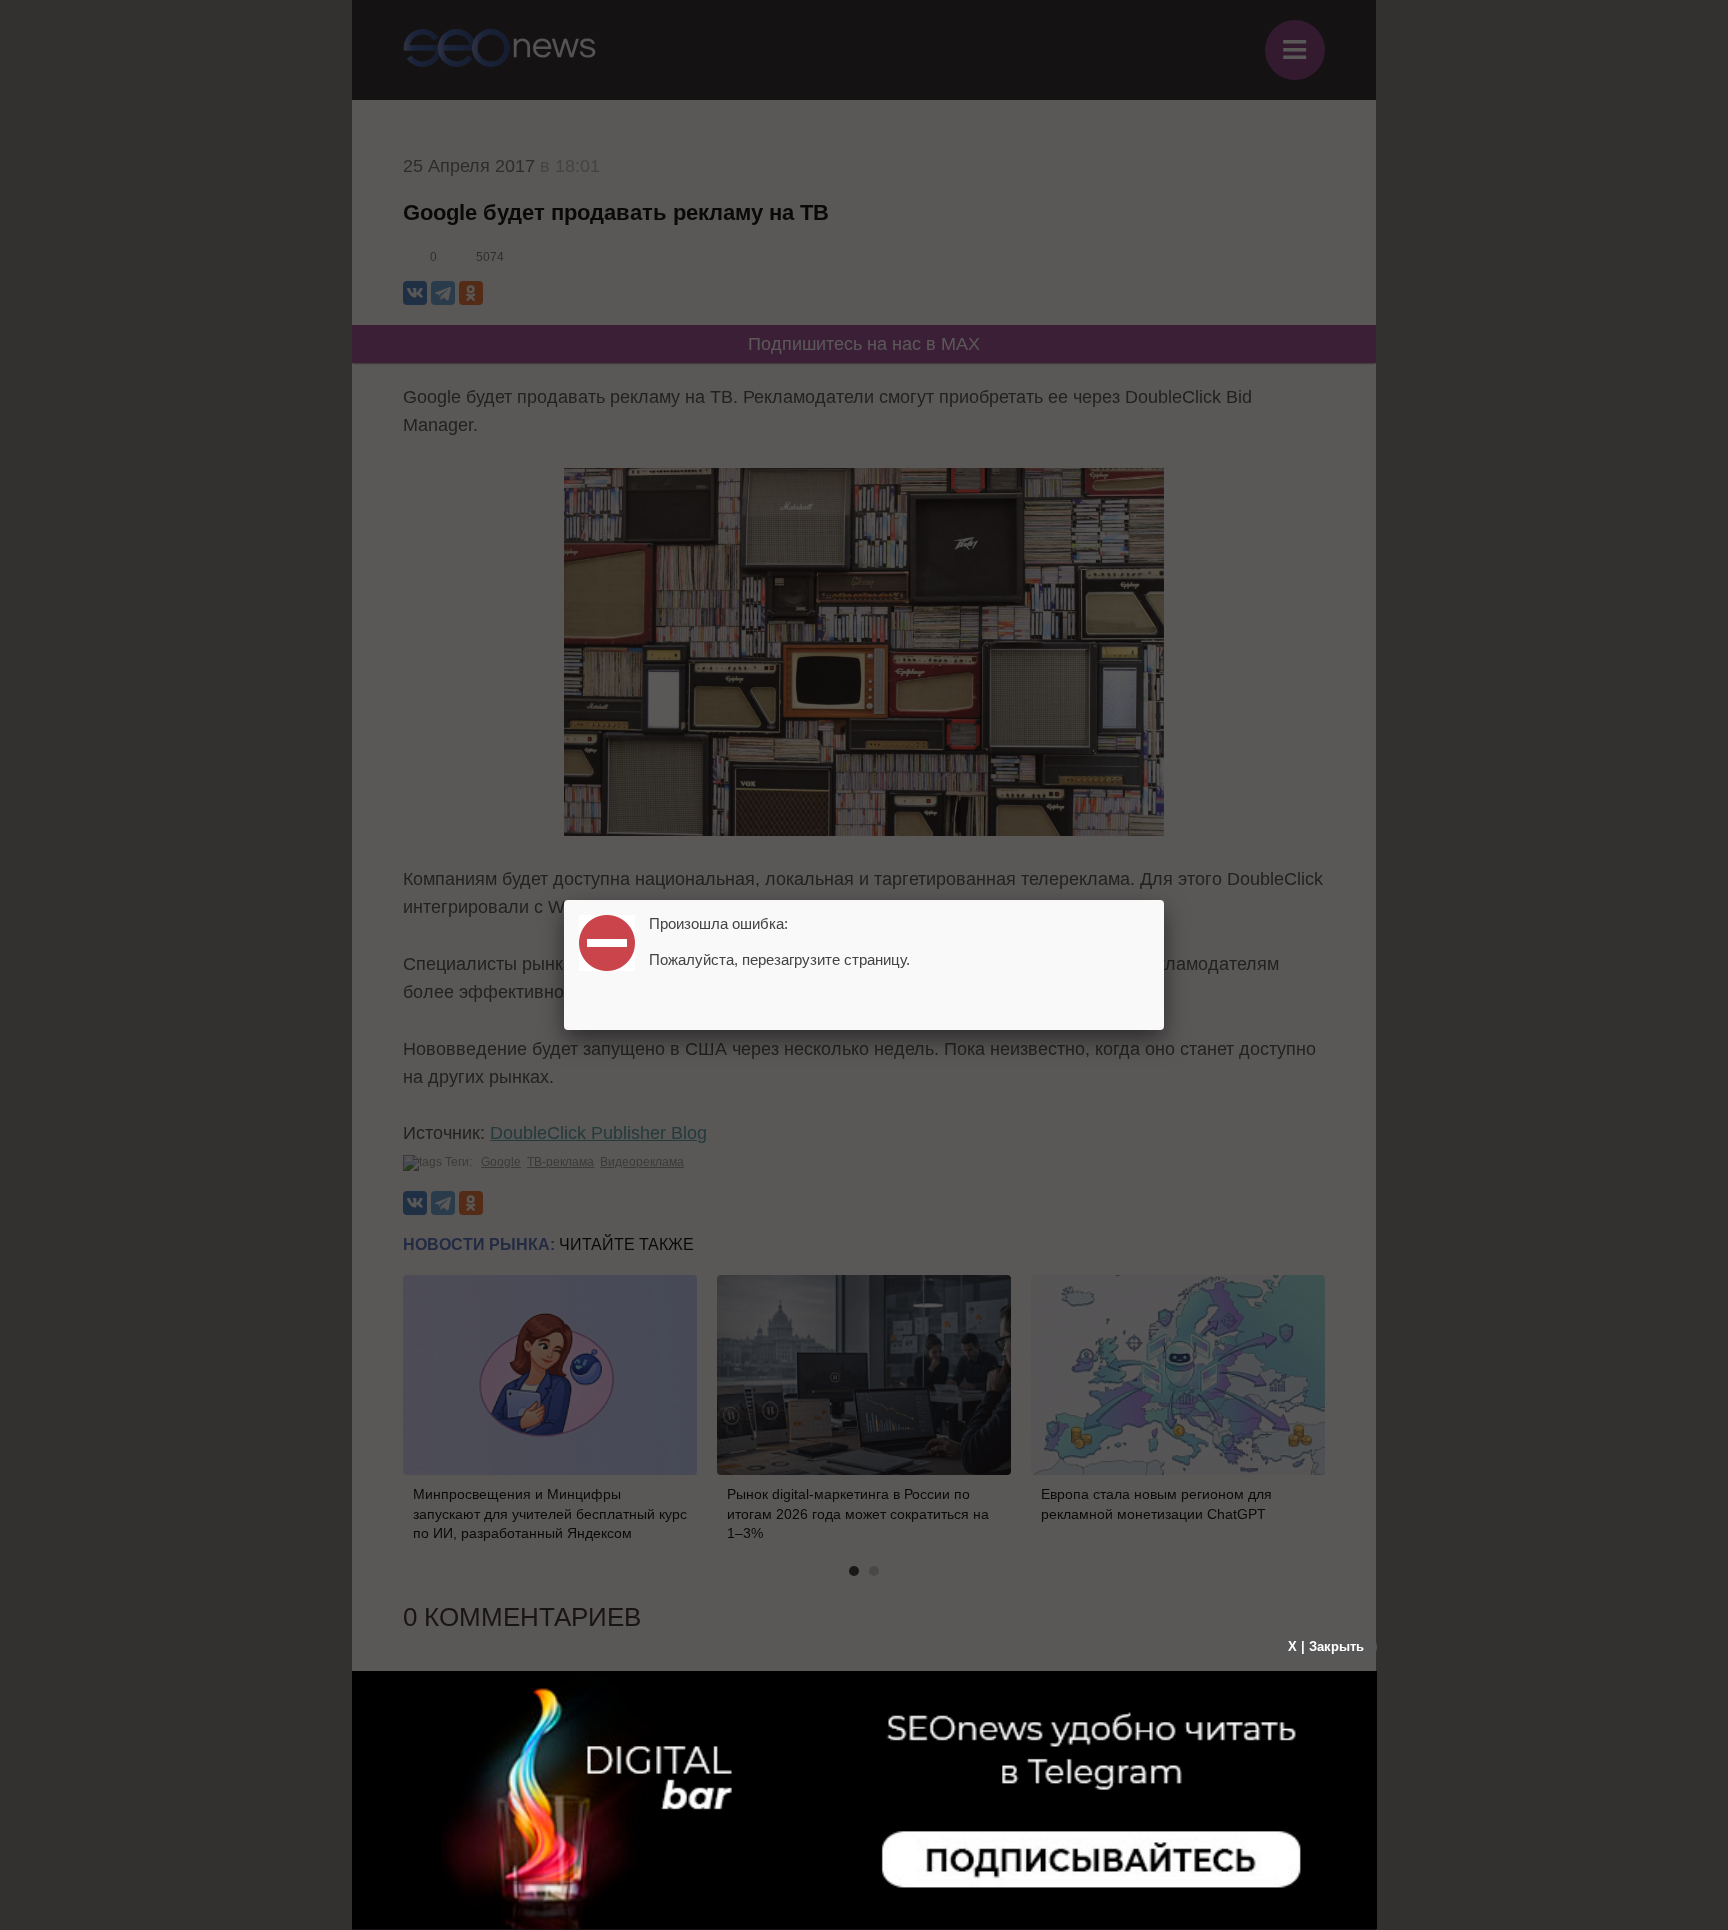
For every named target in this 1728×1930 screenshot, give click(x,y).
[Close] (1164, 900)
